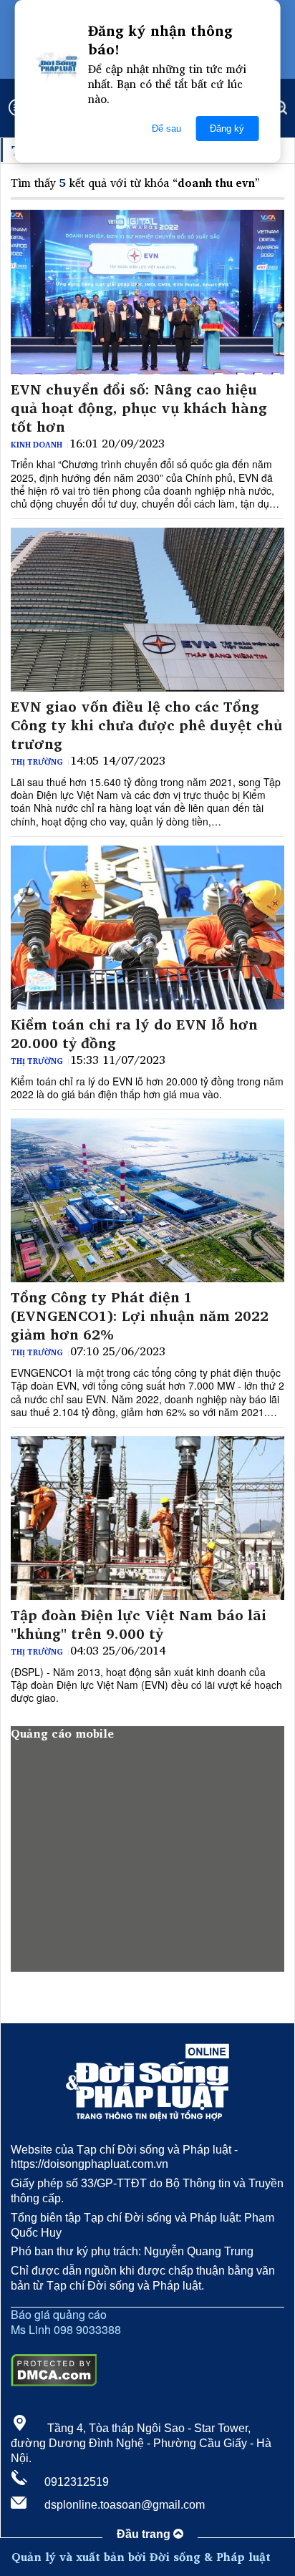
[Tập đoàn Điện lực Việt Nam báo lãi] (147, 1518)
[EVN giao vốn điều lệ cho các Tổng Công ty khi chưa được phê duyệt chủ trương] (147, 610)
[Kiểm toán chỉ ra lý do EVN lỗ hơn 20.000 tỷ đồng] (147, 928)
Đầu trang (145, 2534)
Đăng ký (227, 129)
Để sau (166, 129)
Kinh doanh (37, 445)
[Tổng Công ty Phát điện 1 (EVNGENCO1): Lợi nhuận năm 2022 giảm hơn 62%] (147, 1200)
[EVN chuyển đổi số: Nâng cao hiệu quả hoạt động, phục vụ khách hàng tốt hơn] (147, 292)
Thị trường (37, 762)
